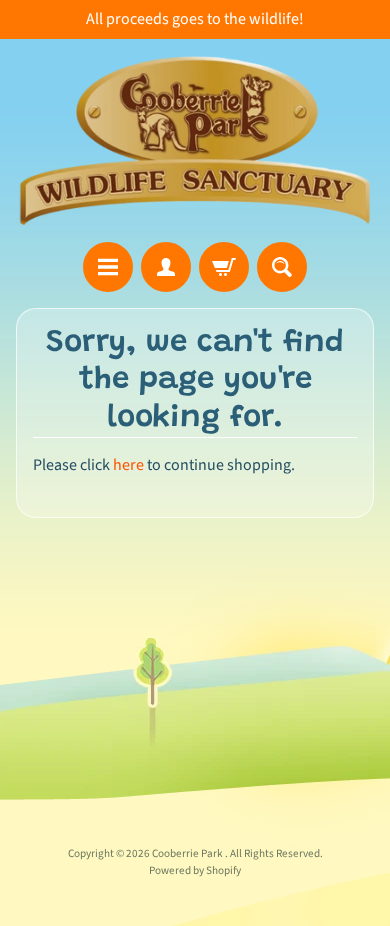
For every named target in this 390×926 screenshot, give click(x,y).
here (128, 465)
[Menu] (108, 267)
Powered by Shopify (195, 870)
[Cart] (224, 267)
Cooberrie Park (188, 853)
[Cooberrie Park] (195, 140)
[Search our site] (282, 267)
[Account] (166, 267)
